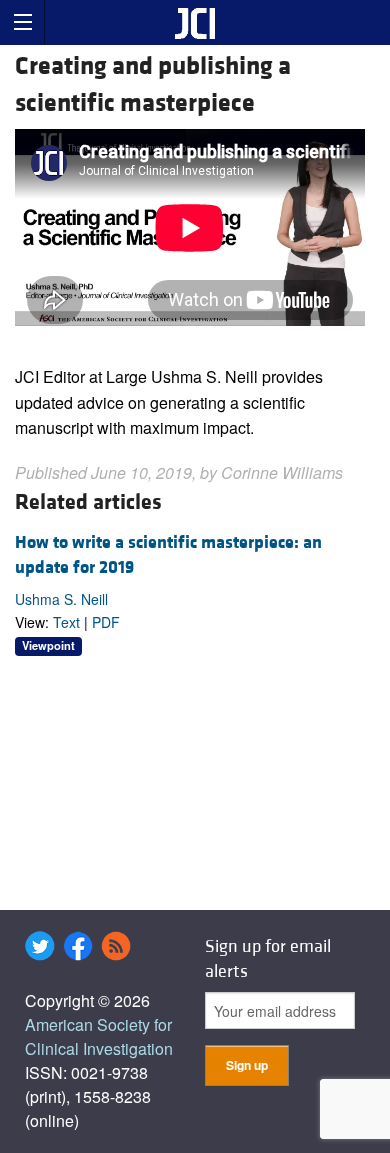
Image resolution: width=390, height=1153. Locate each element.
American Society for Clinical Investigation (99, 1036)
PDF (106, 622)
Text (66, 622)
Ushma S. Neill (61, 599)
